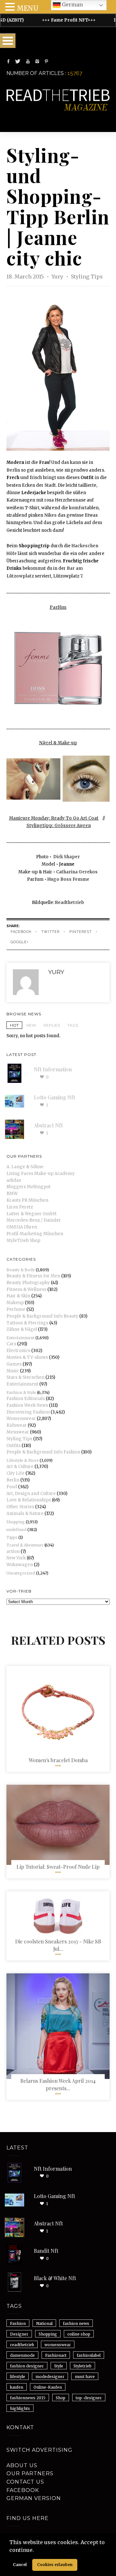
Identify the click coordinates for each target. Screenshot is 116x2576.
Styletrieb (82, 2366)
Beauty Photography (28, 1283)
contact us (25, 2482)
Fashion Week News (27, 1405)
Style (59, 2366)
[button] (36, 2551)
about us (22, 2465)
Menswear (18, 1432)
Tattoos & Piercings (27, 1323)
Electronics (18, 1351)
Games (14, 1364)
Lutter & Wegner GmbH (31, 1214)
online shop (79, 2334)
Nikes (50, 515)
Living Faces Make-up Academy (41, 1174)
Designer (19, 2334)
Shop (61, 2398)
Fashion (18, 2323)
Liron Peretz (20, 1207)
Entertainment (20, 1338)
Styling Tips (87, 277)
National (44, 2323)
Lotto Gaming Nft (54, 1097)
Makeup (15, 1303)
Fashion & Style (21, 1392)
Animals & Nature (25, 1514)
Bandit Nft (46, 2251)
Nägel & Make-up (58, 743)
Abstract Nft (48, 1125)
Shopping (16, 1522)
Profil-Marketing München (35, 1234)
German (72, 5)
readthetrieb (22, 2345)
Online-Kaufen (48, 2387)
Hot (14, 1025)
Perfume (16, 1309)
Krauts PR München (27, 1200)
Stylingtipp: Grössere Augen (59, 826)
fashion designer (27, 2366)
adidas (14, 1180)
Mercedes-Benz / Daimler (34, 1220)
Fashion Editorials (26, 1399)
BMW (12, 1194)
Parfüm (58, 607)
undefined (16, 1530)
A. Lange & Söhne (25, 1167)
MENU (28, 8)
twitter (50, 932)
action (13, 1551)
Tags (73, 1025)
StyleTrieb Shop (23, 1241)
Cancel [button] (20, 2565)
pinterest (81, 932)
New (31, 1025)
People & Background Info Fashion (43, 1452)
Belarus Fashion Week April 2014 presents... (58, 2084)
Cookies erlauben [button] (55, 2565)
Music (13, 1371)
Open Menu (8, 41)
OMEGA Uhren (22, 1227)
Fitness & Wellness (26, 1289)
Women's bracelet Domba (58, 1760)
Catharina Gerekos (77, 872)
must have (85, 2377)
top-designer (89, 2398)
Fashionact (56, 2355)
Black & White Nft (55, 2278)
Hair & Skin (18, 1296)
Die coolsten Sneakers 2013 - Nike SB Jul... (58, 1945)
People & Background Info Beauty (42, 1316)
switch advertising (39, 2450)
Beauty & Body (21, 1270)
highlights (20, 2408)
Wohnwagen (20, 1565)
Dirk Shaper (67, 857)
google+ (20, 942)
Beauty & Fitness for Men (33, 1276)
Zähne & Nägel (22, 1329)
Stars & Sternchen (25, 1377)
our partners (30, 2473)
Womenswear (21, 1419)
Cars (11, 1344)
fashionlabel (89, 2355)
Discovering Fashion (28, 1412)
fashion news (76, 2323)
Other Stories (20, 1507)
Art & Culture (20, 1467)
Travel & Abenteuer (25, 1545)
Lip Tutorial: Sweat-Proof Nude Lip (58, 1867)
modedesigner (50, 2377)
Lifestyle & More (23, 1460)
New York (16, 1558)
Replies (52, 1025)
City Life (15, 1473)
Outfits (14, 1446)
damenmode (22, 2355)
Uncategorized (21, 1573)
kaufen (17, 2387)
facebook (21, 932)
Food (12, 1487)
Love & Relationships (29, 1500)
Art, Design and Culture (31, 1494)
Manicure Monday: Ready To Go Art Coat (54, 818)
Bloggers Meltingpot (29, 1187)
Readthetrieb (70, 903)
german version (34, 2498)
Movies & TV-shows (27, 1357)
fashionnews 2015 (28, 2398)
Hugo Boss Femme (68, 879)
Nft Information (53, 1069)
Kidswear (17, 1425)
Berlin (13, 470)
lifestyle (18, 2377)
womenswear (58, 2345)
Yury (58, 277)
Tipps (12, 1537)
